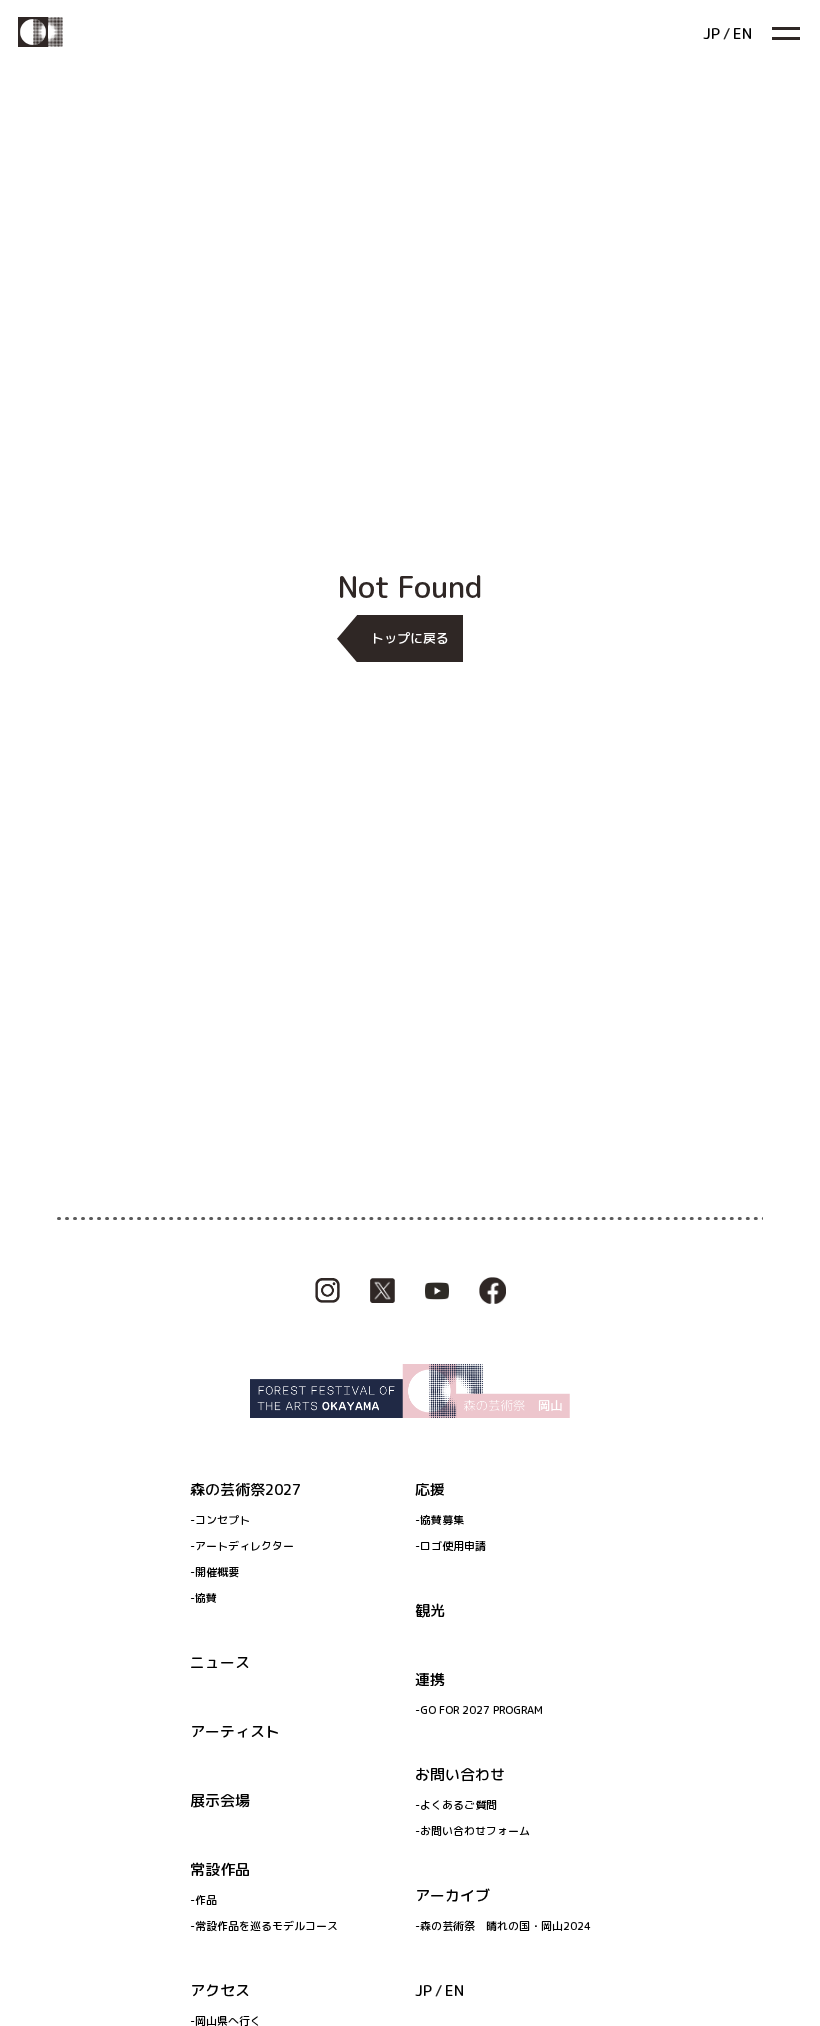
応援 (430, 1489)
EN (454, 1990)
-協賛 (203, 1598)
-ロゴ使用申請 (450, 1546)
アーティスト (235, 1731)
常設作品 (220, 1869)
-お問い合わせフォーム (472, 1831)
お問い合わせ (460, 1774)
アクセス (220, 1990)
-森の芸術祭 (503, 1926)
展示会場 (220, 1800)
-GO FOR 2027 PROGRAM (479, 1710)
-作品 (203, 1900)
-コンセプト (220, 1520)
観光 (430, 1610)
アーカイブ (452, 1895)
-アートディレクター (242, 1546)
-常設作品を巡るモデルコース (264, 1926)
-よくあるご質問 (456, 1805)
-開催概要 (214, 1572)
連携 (430, 1679)
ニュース (220, 1662)
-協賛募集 (439, 1520)
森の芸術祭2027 (245, 1489)
